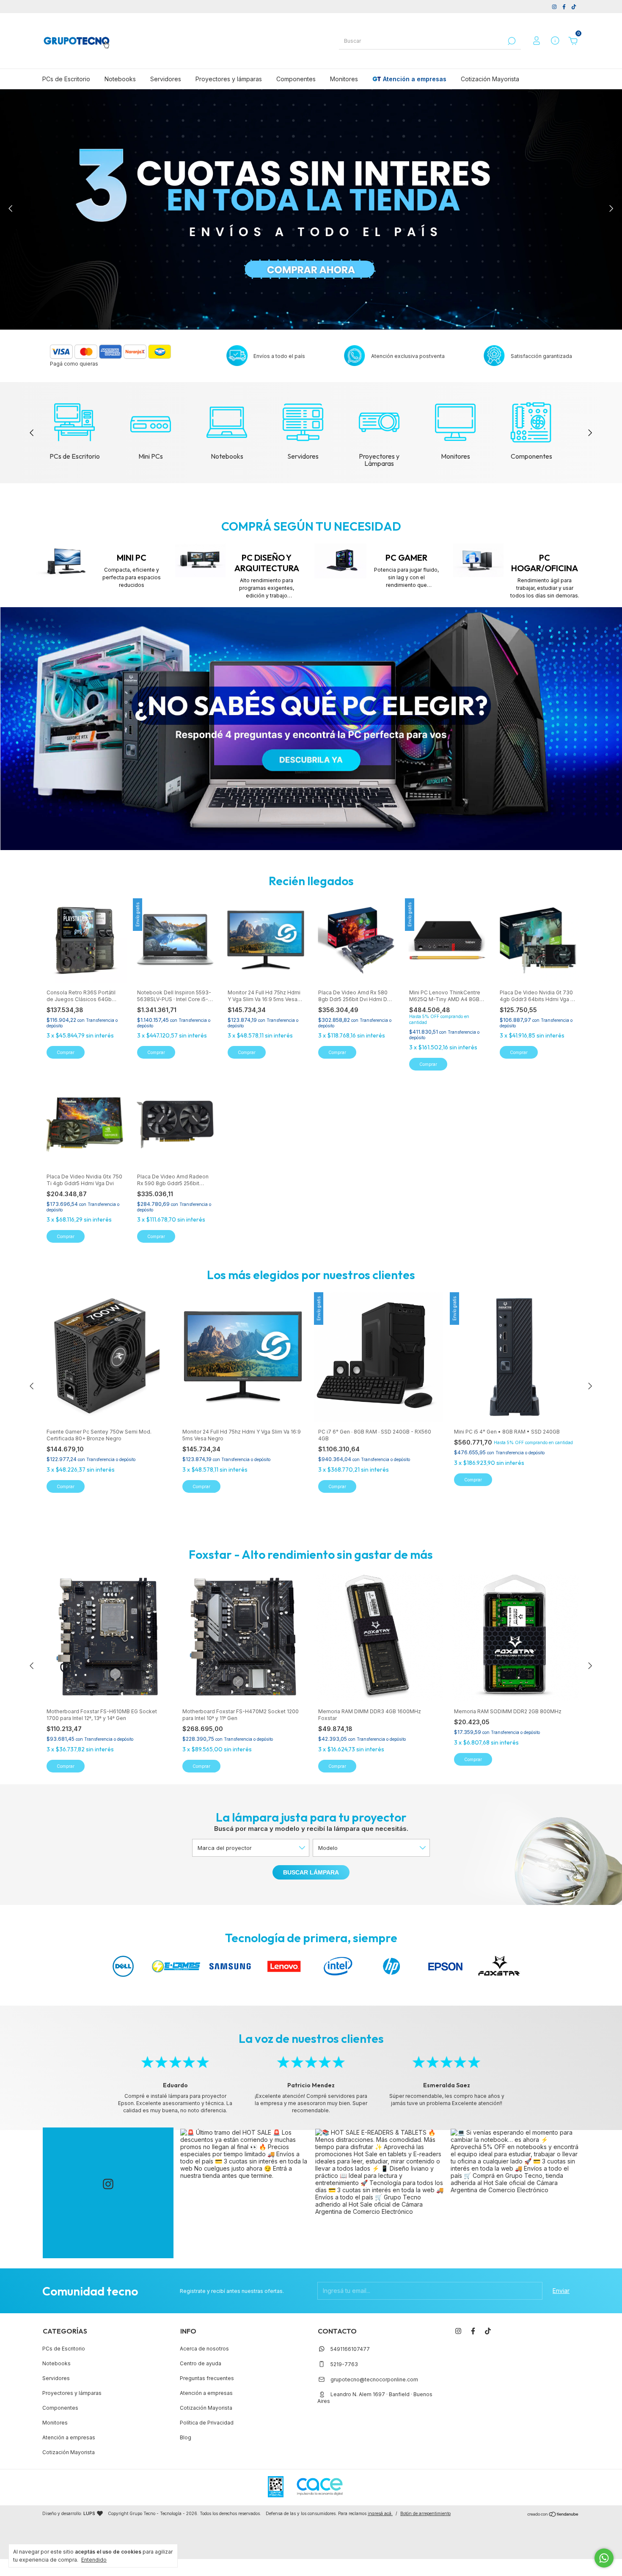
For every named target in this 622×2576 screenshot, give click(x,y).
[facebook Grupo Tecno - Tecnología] (565, 7)
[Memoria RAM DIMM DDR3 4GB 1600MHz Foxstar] (379, 1637)
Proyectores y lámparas (229, 79)
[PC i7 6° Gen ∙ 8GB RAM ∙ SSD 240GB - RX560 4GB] (379, 1357)
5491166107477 (350, 2349)
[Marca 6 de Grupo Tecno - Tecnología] (391, 1966)
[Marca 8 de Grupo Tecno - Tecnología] (499, 1966)
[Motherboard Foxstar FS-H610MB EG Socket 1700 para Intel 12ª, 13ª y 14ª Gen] (107, 1637)
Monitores (344, 79)
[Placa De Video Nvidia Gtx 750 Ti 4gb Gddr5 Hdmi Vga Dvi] (84, 1124)
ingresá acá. (380, 2513)
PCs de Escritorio (66, 79)
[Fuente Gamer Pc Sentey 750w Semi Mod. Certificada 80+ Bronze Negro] (107, 1357)
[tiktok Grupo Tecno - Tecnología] (574, 7)
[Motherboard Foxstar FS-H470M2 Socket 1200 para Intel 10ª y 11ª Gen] (243, 1637)
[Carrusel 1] (311, 729)
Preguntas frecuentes (207, 2378)
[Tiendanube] (553, 2514)
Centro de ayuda (201, 2363)
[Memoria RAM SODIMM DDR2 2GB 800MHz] (515, 1637)
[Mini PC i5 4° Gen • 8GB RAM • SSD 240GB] (515, 1357)
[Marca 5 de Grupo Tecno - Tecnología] (338, 1966)
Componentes (296, 79)
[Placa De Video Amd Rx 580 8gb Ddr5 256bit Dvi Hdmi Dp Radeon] (356, 940)
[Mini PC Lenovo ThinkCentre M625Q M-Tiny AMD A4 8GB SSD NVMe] (447, 940)
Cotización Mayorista (490, 79)
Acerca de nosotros (204, 2349)
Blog (186, 2437)
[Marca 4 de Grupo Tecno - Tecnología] (284, 1966)
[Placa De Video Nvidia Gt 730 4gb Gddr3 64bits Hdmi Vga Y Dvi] (538, 940)
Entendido (94, 2560)
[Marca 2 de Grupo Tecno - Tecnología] (177, 1966)
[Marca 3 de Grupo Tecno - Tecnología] (230, 1966)
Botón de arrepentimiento (425, 2513)
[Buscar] (511, 41)
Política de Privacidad (207, 2423)
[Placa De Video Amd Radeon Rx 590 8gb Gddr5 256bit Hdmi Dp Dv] (175, 1124)
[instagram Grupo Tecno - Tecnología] (555, 7)
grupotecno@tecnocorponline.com (374, 2379)
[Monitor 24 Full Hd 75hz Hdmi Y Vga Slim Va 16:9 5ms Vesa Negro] (266, 940)
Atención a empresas (415, 79)
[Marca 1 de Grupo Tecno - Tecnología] (123, 1966)
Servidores (166, 79)
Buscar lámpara (311, 1872)
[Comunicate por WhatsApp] (604, 2558)
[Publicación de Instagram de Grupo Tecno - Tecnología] (245, 2193)
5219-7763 (344, 2364)
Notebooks (120, 79)
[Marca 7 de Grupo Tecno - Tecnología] (445, 1966)
